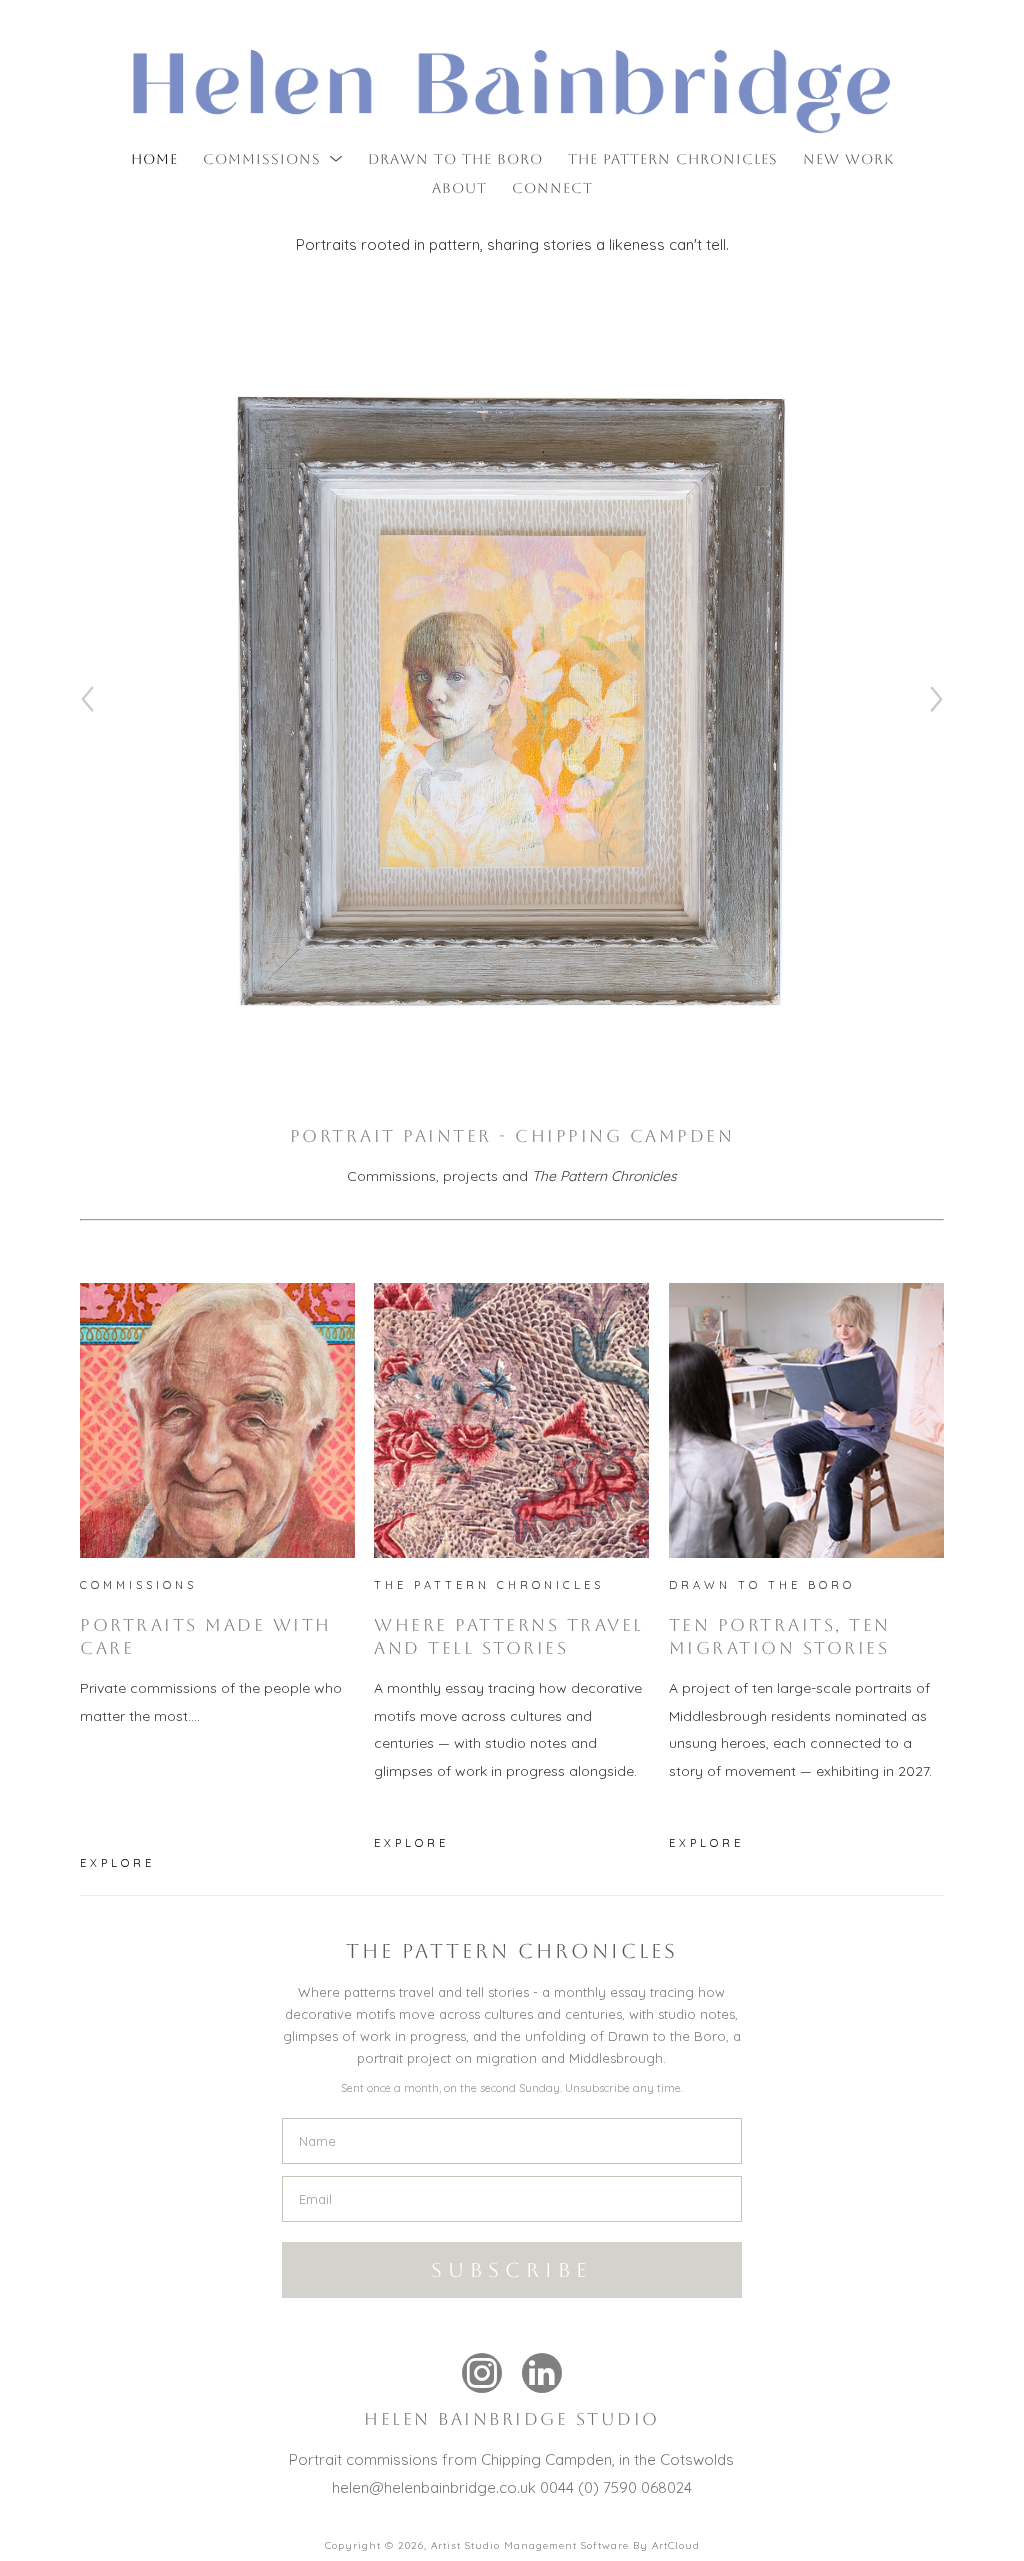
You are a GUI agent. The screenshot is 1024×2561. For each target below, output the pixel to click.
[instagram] (482, 2373)
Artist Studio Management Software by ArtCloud (565, 2545)
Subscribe (511, 2270)
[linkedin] (542, 2373)
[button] (273, 159)
